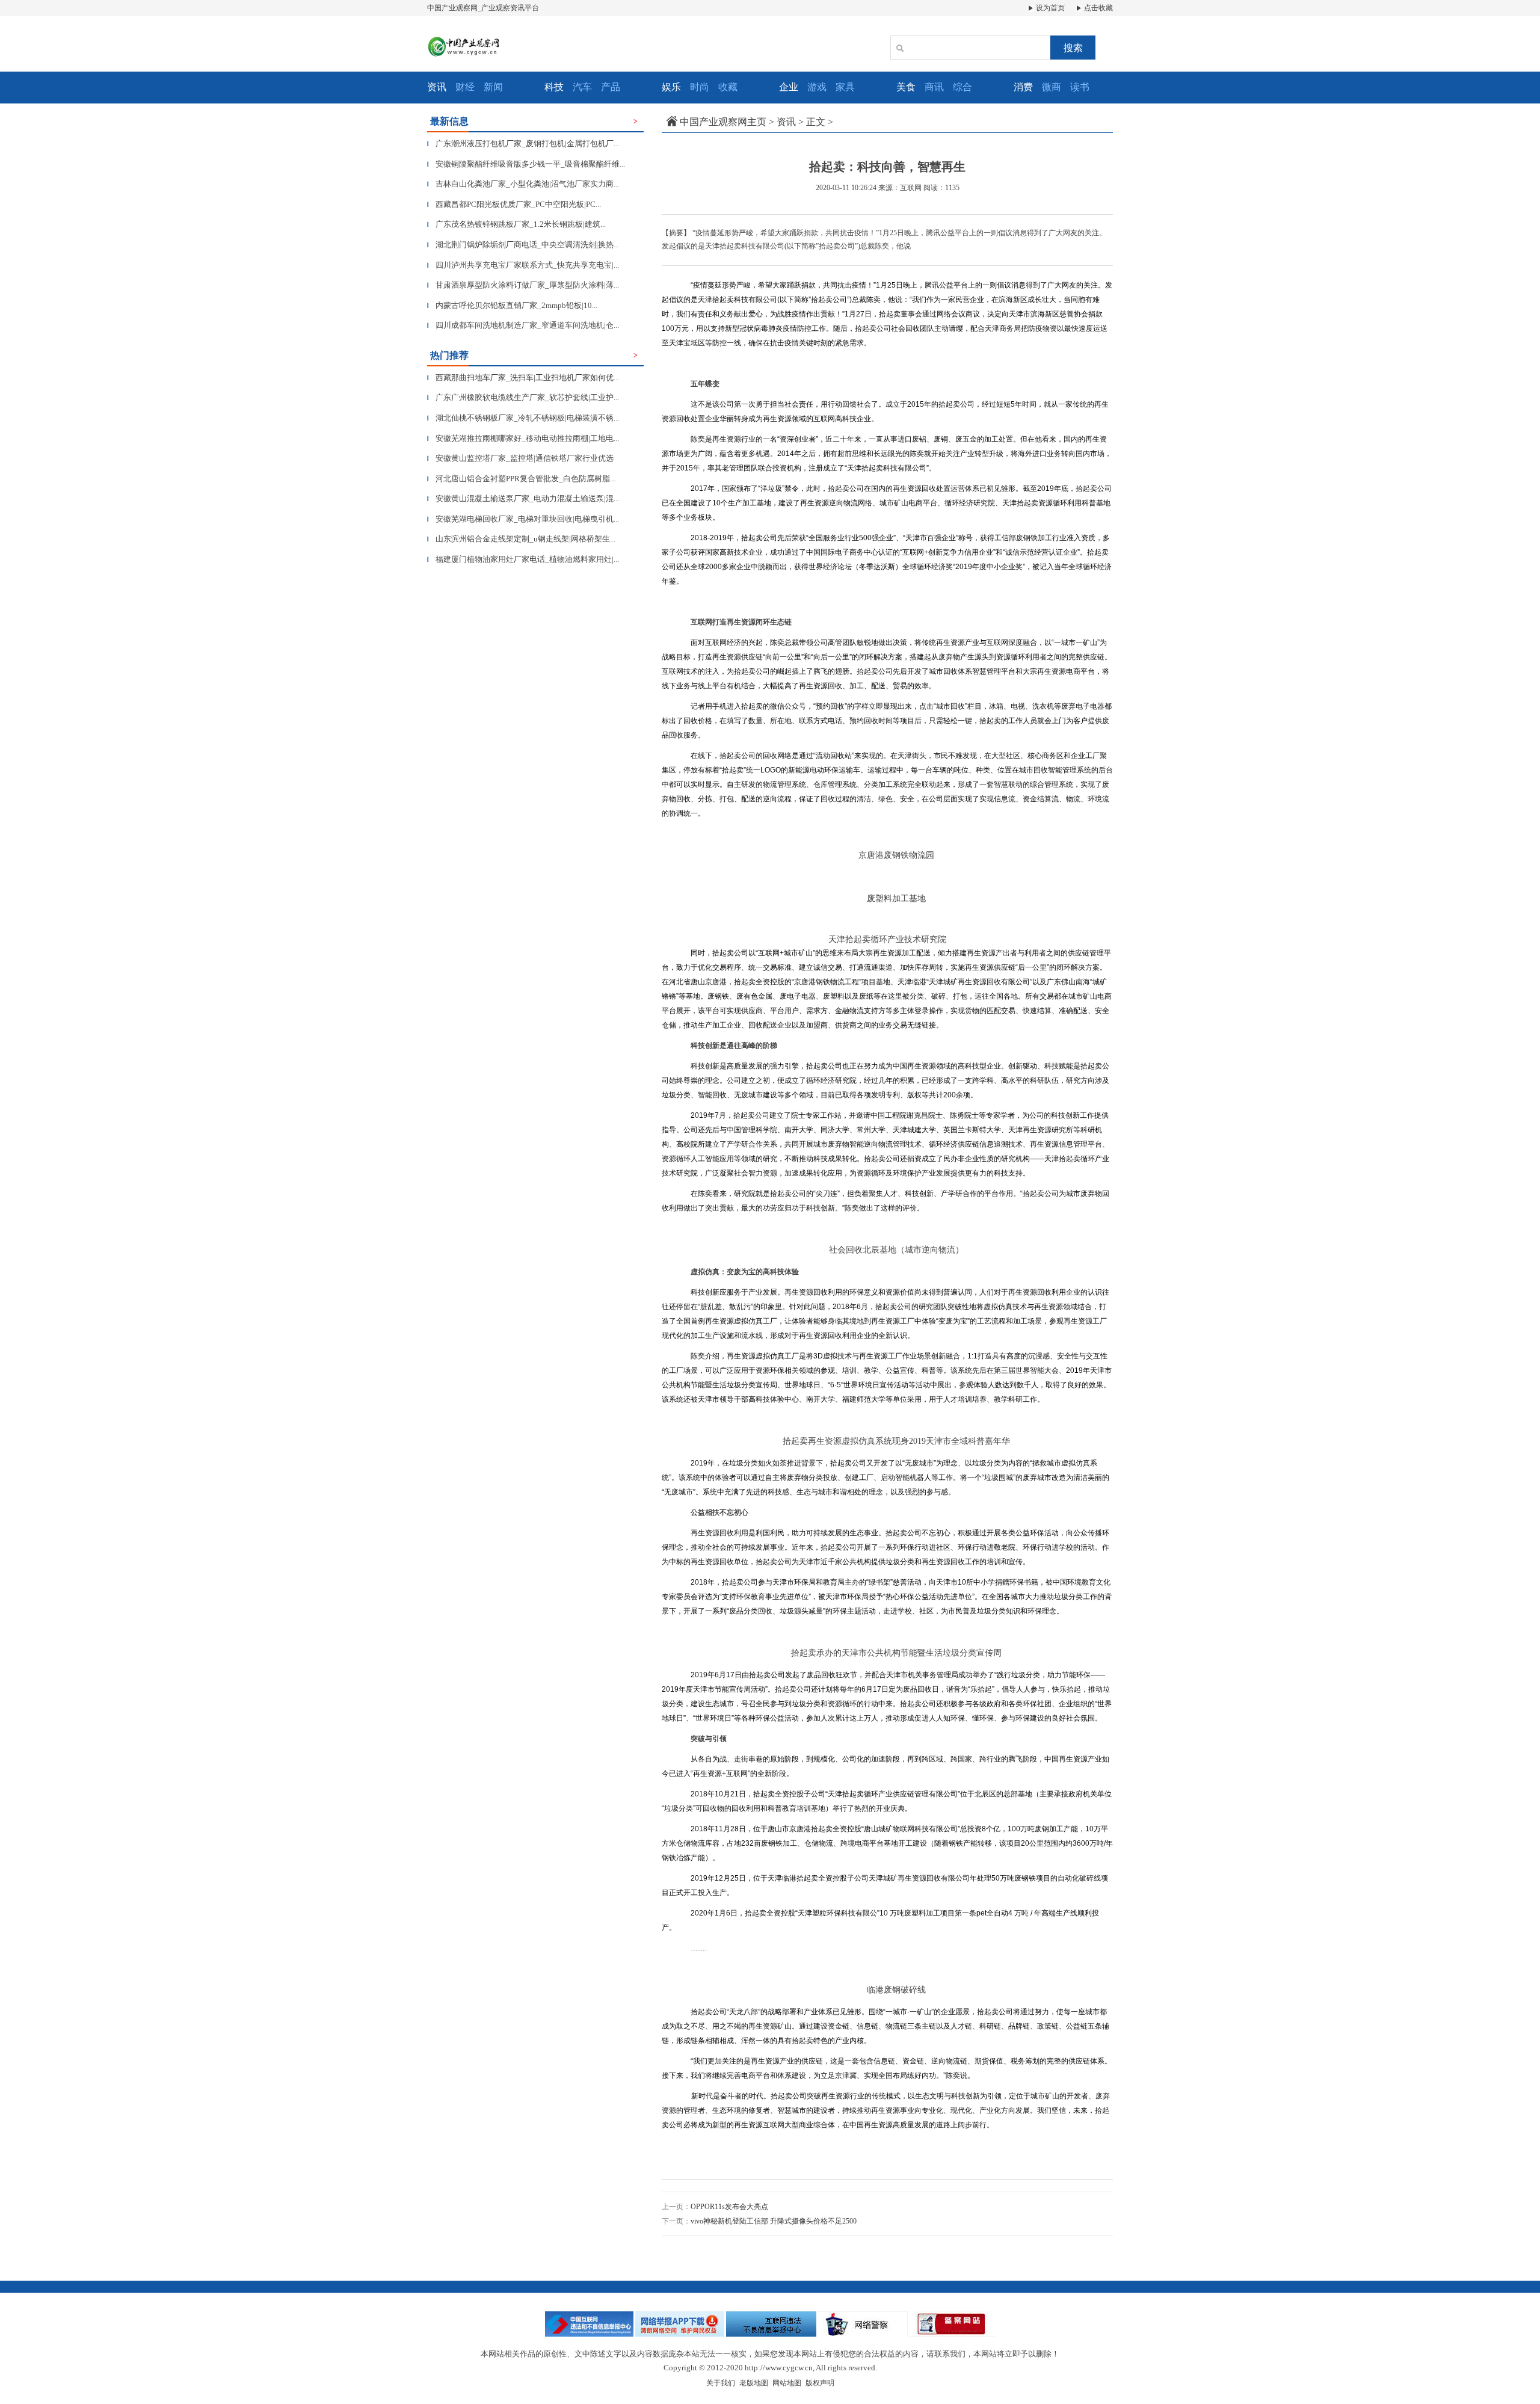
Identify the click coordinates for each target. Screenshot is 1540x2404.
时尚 (700, 87)
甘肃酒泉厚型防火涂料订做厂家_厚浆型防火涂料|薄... (523, 285)
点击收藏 (1098, 8)
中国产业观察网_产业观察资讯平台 (483, 8)
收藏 (728, 87)
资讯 (786, 122)
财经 (465, 87)
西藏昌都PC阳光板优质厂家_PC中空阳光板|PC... (514, 204)
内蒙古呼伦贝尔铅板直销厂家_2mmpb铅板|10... (512, 305)
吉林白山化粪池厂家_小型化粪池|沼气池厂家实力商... (523, 184)
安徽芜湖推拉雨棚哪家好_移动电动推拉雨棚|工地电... (523, 438)
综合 (962, 87)
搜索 (1073, 48)
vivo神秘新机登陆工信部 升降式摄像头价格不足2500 (774, 2221)
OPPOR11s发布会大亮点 (729, 2207)
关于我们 (721, 2383)
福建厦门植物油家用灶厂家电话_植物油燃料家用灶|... (523, 559)
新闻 (493, 87)
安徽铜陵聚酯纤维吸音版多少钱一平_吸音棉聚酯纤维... (526, 164)
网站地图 (787, 2383)
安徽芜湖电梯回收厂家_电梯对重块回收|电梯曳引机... (523, 519)
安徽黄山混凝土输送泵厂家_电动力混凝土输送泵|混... (523, 498)
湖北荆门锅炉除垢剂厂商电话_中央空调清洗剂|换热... (523, 245)
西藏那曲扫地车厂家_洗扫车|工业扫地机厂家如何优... (523, 378)
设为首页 (1049, 8)
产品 (611, 87)
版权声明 (820, 2383)
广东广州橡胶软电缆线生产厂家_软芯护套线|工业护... (523, 397)
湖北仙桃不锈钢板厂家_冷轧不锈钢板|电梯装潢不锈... (523, 418)
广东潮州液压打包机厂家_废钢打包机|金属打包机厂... (523, 143)
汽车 (582, 87)
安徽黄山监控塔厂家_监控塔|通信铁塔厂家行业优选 (520, 458)
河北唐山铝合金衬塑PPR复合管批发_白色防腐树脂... (521, 479)
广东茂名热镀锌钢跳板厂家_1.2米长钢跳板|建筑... (516, 224)
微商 (1052, 87)
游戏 (817, 87)
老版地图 (754, 2383)
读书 (1080, 87)
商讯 (934, 87)
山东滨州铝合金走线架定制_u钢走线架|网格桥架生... (521, 539)
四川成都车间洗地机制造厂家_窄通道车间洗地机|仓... (523, 325)
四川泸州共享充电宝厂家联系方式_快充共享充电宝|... (523, 265)
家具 (845, 87)
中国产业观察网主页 (723, 122)
